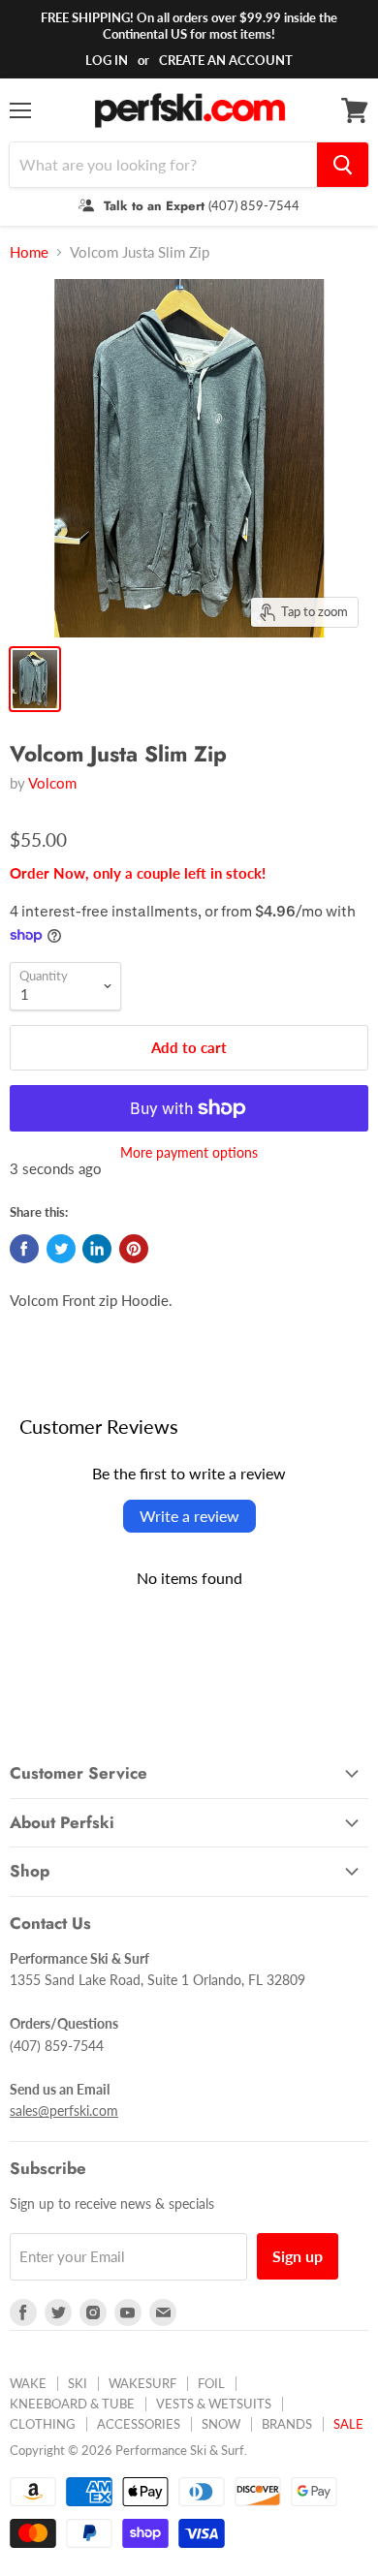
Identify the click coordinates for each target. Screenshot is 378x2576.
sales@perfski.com (64, 2110)
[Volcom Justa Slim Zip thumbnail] (35, 679)
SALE (348, 2424)
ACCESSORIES (139, 2424)
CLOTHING (43, 2424)
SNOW (221, 2424)
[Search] (343, 165)
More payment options (189, 1153)
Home (29, 252)
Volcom (52, 783)
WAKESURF (142, 2383)
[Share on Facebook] (24, 1249)
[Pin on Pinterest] (134, 1249)
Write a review (189, 1516)
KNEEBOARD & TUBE (72, 2404)
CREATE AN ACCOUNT (226, 60)
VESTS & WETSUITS (214, 2404)
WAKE (28, 2383)
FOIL (211, 2383)
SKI (78, 2383)
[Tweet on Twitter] (61, 1249)
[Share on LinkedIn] (97, 1249)
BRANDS (287, 2424)
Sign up (298, 2256)
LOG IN (107, 60)
